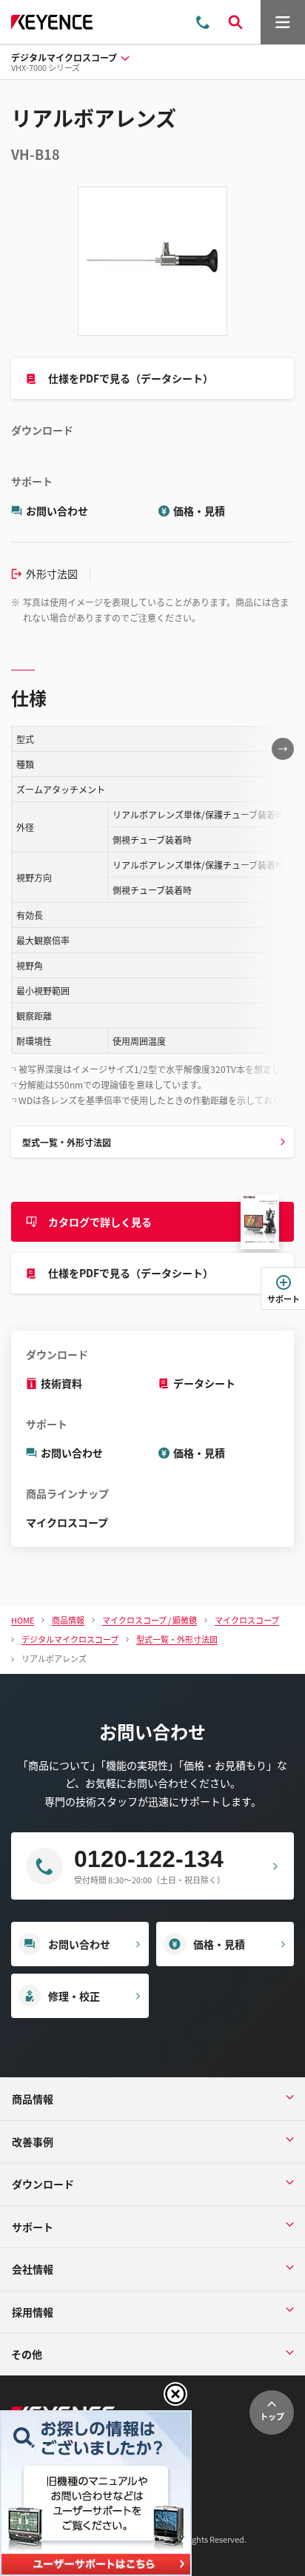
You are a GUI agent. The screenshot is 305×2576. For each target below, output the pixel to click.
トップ (272, 2416)
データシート (204, 1383)
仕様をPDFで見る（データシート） (131, 378)
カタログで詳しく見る (100, 1222)
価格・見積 (199, 511)
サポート (284, 1299)
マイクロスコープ (67, 1522)
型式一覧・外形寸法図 (67, 1142)
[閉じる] (175, 2394)
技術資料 (61, 1383)
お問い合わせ (57, 511)
